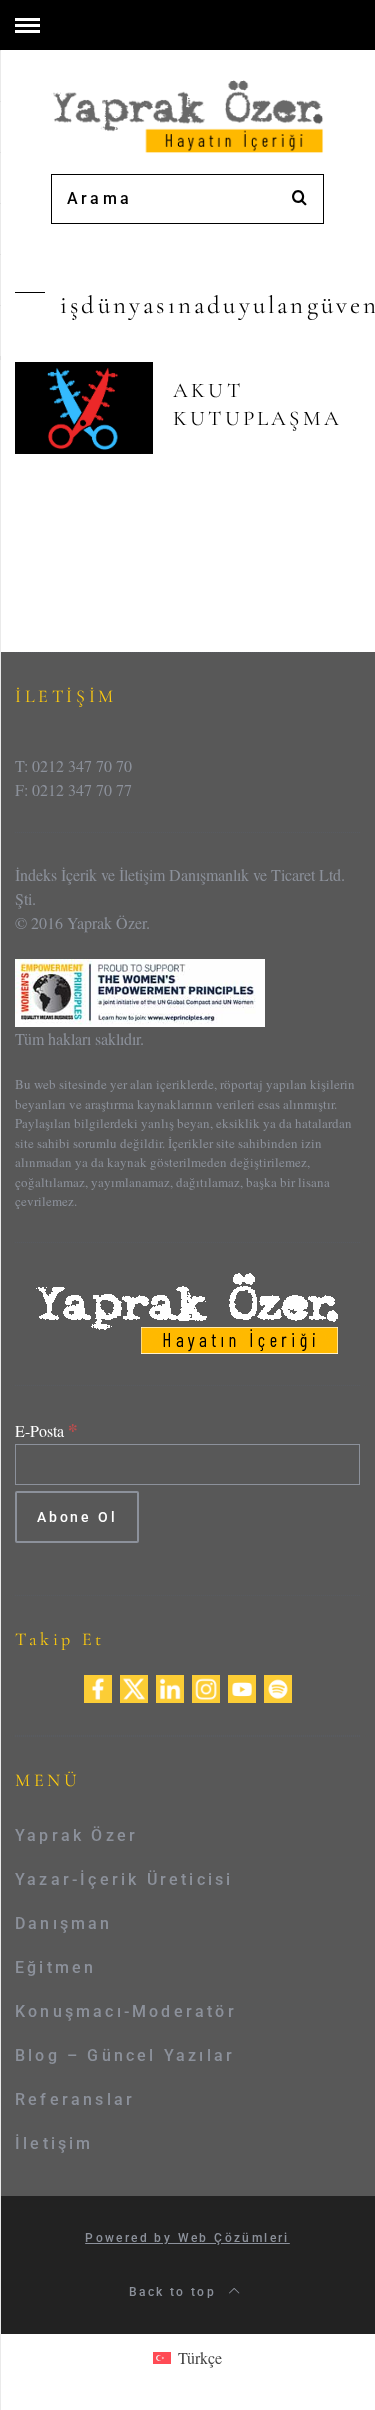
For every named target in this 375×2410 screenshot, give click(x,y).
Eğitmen (55, 1967)
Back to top (175, 2292)
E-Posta (46, 1430)
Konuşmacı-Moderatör (126, 2011)
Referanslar (75, 2099)
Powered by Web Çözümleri (187, 2238)
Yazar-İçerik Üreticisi (124, 1879)
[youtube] (242, 1686)
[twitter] (134, 1686)
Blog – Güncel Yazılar (125, 2055)
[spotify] (278, 1686)
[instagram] (206, 1686)
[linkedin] (170, 1686)
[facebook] (98, 1686)
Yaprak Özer (76, 1835)
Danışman (64, 1923)
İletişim (54, 2143)
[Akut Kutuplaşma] (84, 408)
